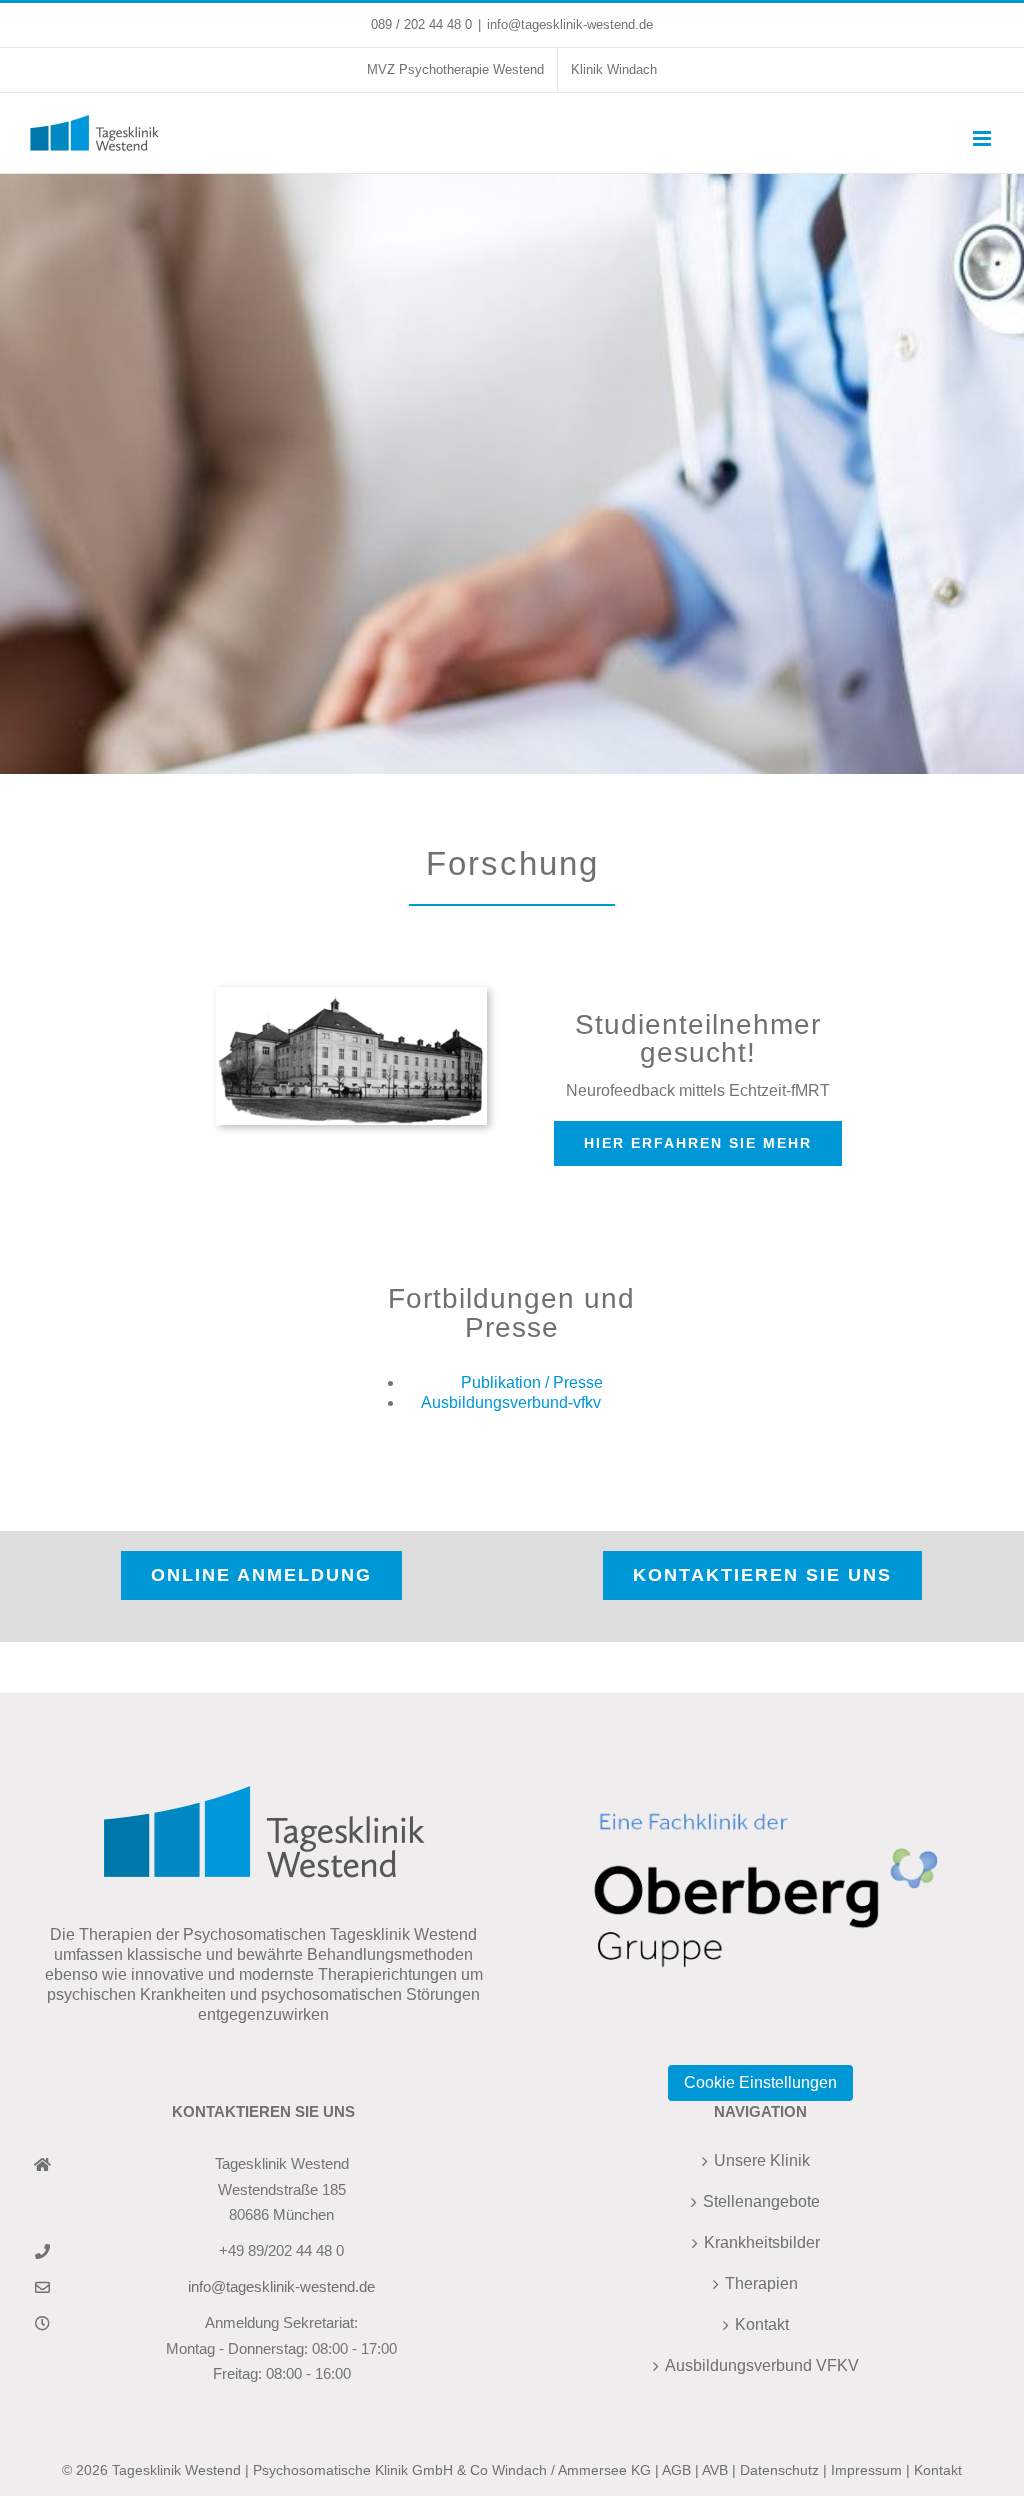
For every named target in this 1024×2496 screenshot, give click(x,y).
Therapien (761, 2283)
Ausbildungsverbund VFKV (762, 2365)
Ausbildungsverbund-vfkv (511, 1402)
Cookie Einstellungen (760, 2082)
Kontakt (762, 2324)
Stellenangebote (761, 2201)
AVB (715, 2470)
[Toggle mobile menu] (983, 138)
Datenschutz (779, 2470)
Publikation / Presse (532, 1382)
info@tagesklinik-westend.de (570, 24)
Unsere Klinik (762, 2160)
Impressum (866, 2470)
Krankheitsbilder (762, 2242)
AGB (676, 2470)
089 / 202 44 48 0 (421, 24)
